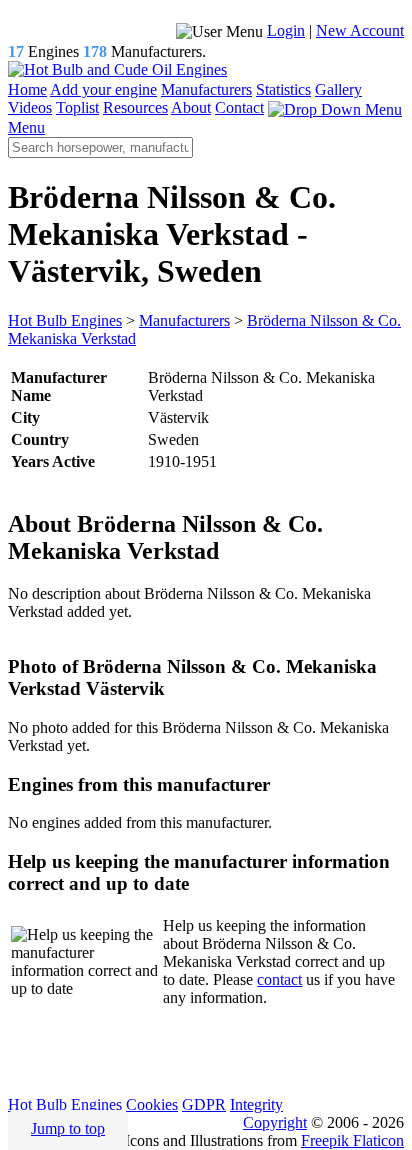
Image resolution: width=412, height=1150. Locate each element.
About (191, 107)
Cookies (152, 1104)
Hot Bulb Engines (65, 1104)
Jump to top (68, 1128)
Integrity (256, 1104)
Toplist (77, 107)
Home (27, 89)
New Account (360, 30)
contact (279, 979)
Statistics (283, 89)
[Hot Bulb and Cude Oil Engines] (117, 69)
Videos (30, 107)
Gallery (338, 89)
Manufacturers (206, 89)
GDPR (204, 1104)
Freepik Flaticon (352, 1140)
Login (286, 30)
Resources (135, 107)
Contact (239, 107)
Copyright (275, 1122)
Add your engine (103, 89)
